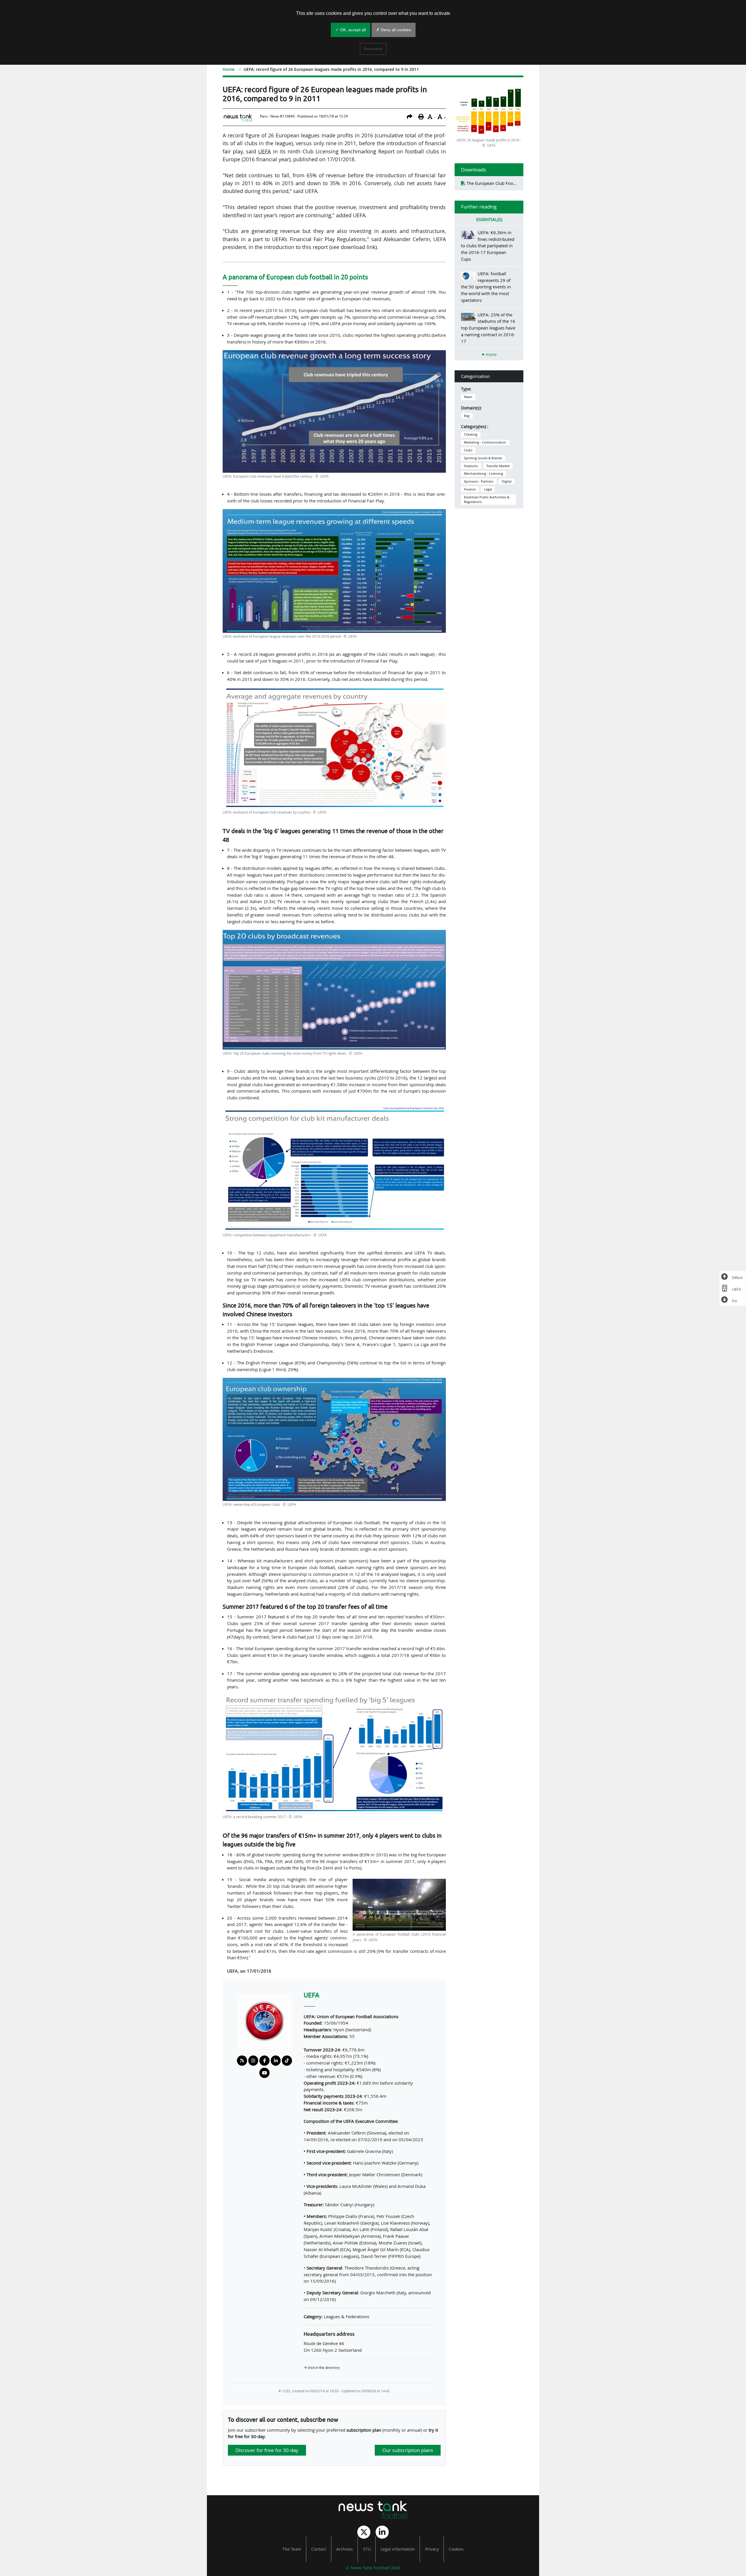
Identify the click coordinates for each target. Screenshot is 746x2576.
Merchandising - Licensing (483, 474)
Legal (488, 489)
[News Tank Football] (373, 2510)
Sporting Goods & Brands (483, 458)
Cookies (456, 2549)
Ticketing (471, 434)
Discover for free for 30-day (267, 2450)
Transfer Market (498, 466)
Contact (319, 2549)
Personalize (373, 49)
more (491, 354)
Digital (507, 481)
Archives (345, 2549)
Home (229, 69)
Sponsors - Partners (479, 481)
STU (367, 2549)
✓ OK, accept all (351, 30)
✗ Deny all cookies (394, 30)
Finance (470, 489)
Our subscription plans (408, 2450)
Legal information (398, 2549)
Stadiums (471, 466)
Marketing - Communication (485, 442)
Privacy (432, 2549)
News (468, 397)
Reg (467, 416)
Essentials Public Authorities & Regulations (487, 500)
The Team (292, 2549)
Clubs (468, 450)
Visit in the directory (323, 2368)
